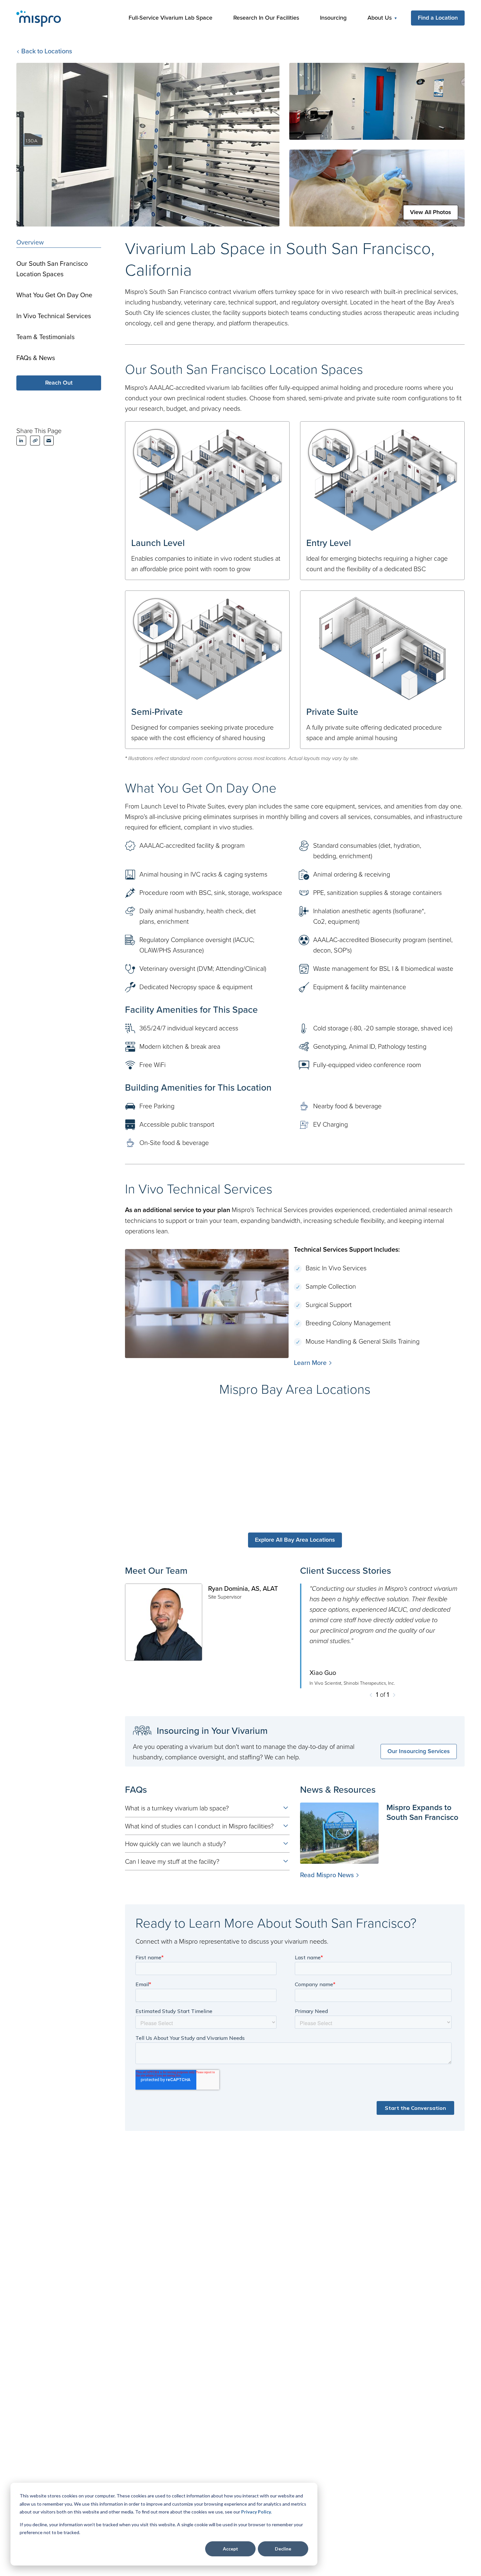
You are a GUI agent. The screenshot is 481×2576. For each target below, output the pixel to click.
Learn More (310, 1362)
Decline (283, 2549)
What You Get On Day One (54, 295)
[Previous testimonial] (371, 1694)
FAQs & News (36, 358)
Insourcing (333, 18)
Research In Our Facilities (266, 18)
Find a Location (438, 18)
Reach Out (59, 382)
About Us (380, 18)
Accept (231, 2549)
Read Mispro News (327, 1875)
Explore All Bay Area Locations (295, 1540)
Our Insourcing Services (419, 1751)
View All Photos (431, 212)
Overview (30, 242)
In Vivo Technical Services (54, 316)
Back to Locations (46, 51)
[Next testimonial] (394, 1694)
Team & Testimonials (45, 337)
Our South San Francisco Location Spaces (52, 269)
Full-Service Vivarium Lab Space (170, 18)
